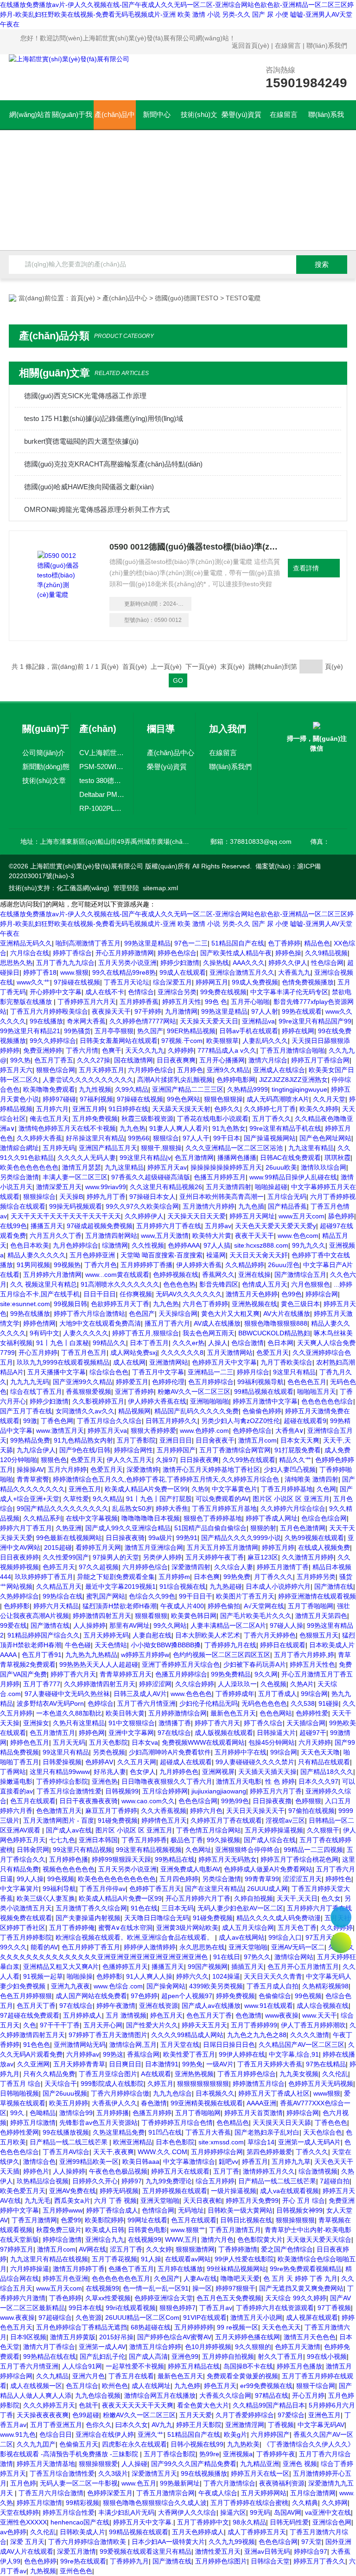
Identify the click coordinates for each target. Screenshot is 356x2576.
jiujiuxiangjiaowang (219, 1791)
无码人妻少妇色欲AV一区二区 (240, 1908)
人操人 (218, 1343)
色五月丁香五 (54, 1060)
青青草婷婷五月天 (126, 1674)
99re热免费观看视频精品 (306, 2269)
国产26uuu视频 (65, 2093)
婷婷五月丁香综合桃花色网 (299, 1859)
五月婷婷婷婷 (194, 2327)
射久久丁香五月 (280, 2356)
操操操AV (30, 1469)
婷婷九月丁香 (106, 1197)
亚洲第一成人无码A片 (309, 2142)
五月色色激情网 (303, 1528)
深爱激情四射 (191, 1567)
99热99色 (235, 1801)
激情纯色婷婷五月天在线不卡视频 (67, 1128)
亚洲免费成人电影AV (190, 1869)
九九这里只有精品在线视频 (49, 2259)
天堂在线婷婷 (19, 2512)
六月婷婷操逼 (30, 2269)
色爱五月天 (273, 1353)
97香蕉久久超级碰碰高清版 (151, 1177)
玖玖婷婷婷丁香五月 (44, 1577)
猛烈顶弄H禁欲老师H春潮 (120, 1606)
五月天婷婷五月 (102, 1070)
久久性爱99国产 (66, 1557)
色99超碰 (86, 2415)
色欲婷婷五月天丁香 (120, 1304)
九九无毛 (38, 2201)
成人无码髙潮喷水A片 (278, 1099)
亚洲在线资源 (159, 2006)
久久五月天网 (137, 1762)
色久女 (331, 1898)
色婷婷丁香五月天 (155, 1889)
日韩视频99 (122, 1791)
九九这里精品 (124, 1167)
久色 (30, 2025)
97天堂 (311, 2542)
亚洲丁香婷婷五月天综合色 (181, 1664)
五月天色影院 (108, 1742)
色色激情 (248, 2015)
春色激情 (154, 2103)
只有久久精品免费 (49, 2074)
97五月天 (319, 1937)
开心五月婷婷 (38, 1353)
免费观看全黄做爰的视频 (242, 2376)
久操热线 (216, 963)
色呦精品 (43, 2113)
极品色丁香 (187, 1840)
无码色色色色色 (264, 1703)
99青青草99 (262, 1879)
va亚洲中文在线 (328, 2512)
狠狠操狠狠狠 (295, 2220)
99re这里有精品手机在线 (285, 1128)
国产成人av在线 (69, 1830)
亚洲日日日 (176, 1440)
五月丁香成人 (278, 1694)
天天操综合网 (178, 1314)
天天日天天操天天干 (255, 1811)
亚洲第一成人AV (102, 2347)
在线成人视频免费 (324, 1547)
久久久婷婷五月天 (49, 2405)
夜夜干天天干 (254, 1236)
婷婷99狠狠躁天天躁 (121, 1859)
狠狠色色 (54, 1460)
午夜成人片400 (182, 1606)
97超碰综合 (55, 2317)
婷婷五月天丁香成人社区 (274, 2093)
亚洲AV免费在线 (73, 2191)
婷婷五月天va (107, 1430)
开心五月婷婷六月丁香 (198, 1898)
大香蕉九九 (294, 972)
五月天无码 (69, 1742)
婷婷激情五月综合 (259, 2084)
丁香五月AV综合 (66, 2152)
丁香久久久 (312, 2152)
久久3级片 (113, 2473)
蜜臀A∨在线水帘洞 (125, 1928)
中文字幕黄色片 (235, 1489)
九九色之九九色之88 (257, 2035)
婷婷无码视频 (119, 2191)
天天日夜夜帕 (203, 2201)
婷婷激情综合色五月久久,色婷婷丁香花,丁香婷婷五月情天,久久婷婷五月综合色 (167, 1479)
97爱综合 (291, 2415)
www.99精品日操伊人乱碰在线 (293, 1177)
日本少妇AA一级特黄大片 (168, 2542)
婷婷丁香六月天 (73, 1674)
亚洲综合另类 (177, 992)
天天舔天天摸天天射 (181, 1109)
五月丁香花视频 (114, 2259)
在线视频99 (145, 2239)
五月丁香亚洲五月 (56, 2425)
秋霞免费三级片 (59, 2230)
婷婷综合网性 (133, 1450)
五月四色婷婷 (179, 1879)
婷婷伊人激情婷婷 (150, 1947)
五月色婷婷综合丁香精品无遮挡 (82, 2327)
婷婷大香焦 (172, 1508)
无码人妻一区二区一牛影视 (79, 2483)
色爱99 (71, 2220)
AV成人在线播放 (217, 1323)
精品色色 (317, 943)
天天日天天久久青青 (273, 1976)
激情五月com (257, 1440)
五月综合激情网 (313, 2493)
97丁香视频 (334, 2308)
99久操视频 (223, 1840)
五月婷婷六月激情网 (52, 1275)
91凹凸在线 (165, 2132)
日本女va (145, 1742)
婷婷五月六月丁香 (276, 1791)
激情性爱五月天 (218, 2551)
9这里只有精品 (294, 1372)
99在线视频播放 (204, 2473)
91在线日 (227, 1957)
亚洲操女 (36, 1723)
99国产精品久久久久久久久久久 (63, 1508)
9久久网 (266, 1674)
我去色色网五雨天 (209, 1333)
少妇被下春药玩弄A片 (255, 1664)
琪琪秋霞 (337, 1158)
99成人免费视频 (255, 982)
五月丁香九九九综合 (65, 963)
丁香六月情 (82, 1050)
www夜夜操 (282, 2015)
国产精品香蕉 (287, 1206)
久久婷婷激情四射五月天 (100, 1684)
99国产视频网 (208, 1967)
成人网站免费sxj (134, 1353)
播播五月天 (47, 1226)
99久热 (20, 1060)
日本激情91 (162, 2064)
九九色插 (251, 1206)
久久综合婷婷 (195, 1684)
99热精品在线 (175, 1859)
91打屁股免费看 (298, 1450)
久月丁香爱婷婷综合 (245, 2415)
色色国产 (142, 1314)
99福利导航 (59, 1889)
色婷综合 (101, 1703)
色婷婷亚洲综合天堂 (164, 2298)
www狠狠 (327, 2093)
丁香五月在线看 (131, 2376)
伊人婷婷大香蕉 (199, 1265)
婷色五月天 (166, 2015)
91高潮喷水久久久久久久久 (120, 1284)
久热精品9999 (248, 1089)
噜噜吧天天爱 (240, 2278)
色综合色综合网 (324, 1518)
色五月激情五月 (52, 1733)
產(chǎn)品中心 (115, 120)
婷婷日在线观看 (283, 1645)
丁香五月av (216, 2308)
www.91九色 (18, 2434)
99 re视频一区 (238, 2327)
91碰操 (329, 1703)
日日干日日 (100, 1294)
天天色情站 (111, 1645)
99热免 (192, 2064)
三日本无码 (178, 1908)
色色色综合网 (198, 1801)
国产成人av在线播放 (211, 2006)
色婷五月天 (59, 1567)
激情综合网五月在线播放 (160, 2395)
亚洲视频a (238, 2454)
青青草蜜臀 (33, 1479)
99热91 (187, 1538)
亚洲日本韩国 (98, 1840)
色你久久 (99, 2425)
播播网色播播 (237, 1158)
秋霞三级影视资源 (147, 1119)
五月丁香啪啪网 (311, 1606)
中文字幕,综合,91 (294, 2054)
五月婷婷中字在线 (241, 1752)
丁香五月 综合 (20, 2084)
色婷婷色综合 (252, 1430)
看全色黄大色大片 (203, 2405)
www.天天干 (320, 2015)
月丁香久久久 (273, 1577)
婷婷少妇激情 (180, 963)
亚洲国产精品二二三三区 (188, 1089)
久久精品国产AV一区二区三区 (302, 2045)
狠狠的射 (263, 1528)
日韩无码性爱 (289, 2522)
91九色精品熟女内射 (83, 1440)
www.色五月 (139, 2483)
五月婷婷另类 (316, 1577)
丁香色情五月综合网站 (209, 1830)
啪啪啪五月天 (317, 1392)
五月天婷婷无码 (106, 1635)
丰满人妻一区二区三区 (75, 1177)
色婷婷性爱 (312, 1713)
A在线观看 (156, 2074)
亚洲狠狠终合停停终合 (248, 1850)
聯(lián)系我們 (327, 45)
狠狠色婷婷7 (178, 2308)
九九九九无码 (30, 1382)
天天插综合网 (306, 1723)
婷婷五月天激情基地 (46, 2464)
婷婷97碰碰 (59, 1099)
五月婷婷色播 (69, 1859)
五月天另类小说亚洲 (127, 963)
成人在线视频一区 (36, 2386)
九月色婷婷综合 (76, 1245)
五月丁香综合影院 (170, 2454)
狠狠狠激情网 (195, 2249)
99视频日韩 (70, 1304)
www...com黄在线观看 (117, 1275)
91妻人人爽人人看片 (179, 1128)
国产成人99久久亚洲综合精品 (128, 1528)
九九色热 (133, 1128)
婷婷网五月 (212, 982)
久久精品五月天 (59, 1586)
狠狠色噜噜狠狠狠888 (276, 1323)
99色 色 (216, 1002)
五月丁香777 (42, 1684)
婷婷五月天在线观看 (180, 2171)
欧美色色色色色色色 (29, 1167)
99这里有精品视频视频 (149, 1850)
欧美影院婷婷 (104, 2220)
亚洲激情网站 (169, 1362)
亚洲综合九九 (105, 2239)
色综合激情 (248, 1343)
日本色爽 (207, 1577)
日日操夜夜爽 (199, 1460)
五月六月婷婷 (67, 1469)
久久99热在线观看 (249, 1460)
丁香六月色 (101, 1265)
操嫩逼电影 (16, 1781)
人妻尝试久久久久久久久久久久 (88, 1080)
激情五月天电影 (239, 1781)
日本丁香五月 (149, 1343)
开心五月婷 (308, 2395)
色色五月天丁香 (209, 2015)
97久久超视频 (99, 1567)
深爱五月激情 (76, 2551)
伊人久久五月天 (129, 1460)
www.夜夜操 (17, 2317)
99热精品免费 (30, 1440)
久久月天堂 (329, 1099)
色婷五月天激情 (298, 2347)
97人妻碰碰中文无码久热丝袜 (67, 1694)
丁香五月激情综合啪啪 (292, 1050)
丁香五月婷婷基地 (287, 1489)
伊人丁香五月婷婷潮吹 (313, 2025)
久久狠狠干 (323, 1830)
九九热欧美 (243, 2444)
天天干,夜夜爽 (114, 2152)
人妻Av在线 (200, 2278)
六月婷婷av (83, 2054)
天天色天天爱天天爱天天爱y (276, 1226)
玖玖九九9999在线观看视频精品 (63, 1362)
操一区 (202, 2288)
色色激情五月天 (59, 1811)
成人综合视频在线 (323, 2006)
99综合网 (314, 1694)
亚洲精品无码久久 (26, 943)
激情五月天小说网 (256, 2317)
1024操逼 (226, 1976)
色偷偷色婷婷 (262, 1411)
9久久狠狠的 (253, 2347)
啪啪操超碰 (271, 1187)
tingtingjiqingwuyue (299, 1089)
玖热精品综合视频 (43, 2181)
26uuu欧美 (281, 1167)
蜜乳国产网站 (106, 1596)
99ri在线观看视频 (131, 2308)
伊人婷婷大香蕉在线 (157, 1401)
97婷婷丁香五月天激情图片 (108, 2035)
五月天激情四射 (229, 1187)
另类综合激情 (19, 1177)
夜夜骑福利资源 (282, 2483)
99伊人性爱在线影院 (244, 2259)
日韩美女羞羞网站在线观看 (119, 1041)
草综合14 (261, 2142)
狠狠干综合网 (316, 2386)
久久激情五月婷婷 (308, 1557)
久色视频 (273, 1684)
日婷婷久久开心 (95, 2181)
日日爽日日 (125, 2064)
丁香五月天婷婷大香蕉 (270, 2064)
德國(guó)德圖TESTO (187, 298)
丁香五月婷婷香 (144, 1840)
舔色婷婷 (341, 1216)
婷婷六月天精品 (56, 1606)
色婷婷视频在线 (176, 1275)
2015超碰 (58, 1547)
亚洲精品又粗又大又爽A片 (61, 1967)
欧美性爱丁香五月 (189, 2054)
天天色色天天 (281, 2327)
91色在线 (144, 1908)
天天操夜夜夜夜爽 (43, 2415)
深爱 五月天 (27, 2542)
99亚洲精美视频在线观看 (207, 2103)
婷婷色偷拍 (224, 1606)
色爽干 (112, 1050)
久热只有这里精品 (79, 1723)
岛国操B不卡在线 (248, 2366)
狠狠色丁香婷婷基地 (213, 1518)
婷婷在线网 (298, 1031)
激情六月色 (217, 2239)
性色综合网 (327, 963)
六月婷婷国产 (270, 2434)
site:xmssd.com (221, 2142)
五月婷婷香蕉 (139, 1002)
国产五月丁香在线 (26, 1411)
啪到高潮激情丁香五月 (88, 943)
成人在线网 (129, 1362)
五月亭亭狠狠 (114, 1031)
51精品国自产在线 (238, 943)
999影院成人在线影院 (112, 2084)
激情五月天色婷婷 (252, 1294)
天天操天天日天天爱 (197, 1216)
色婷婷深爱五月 (110, 2493)
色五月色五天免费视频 (229, 2298)
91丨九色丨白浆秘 (63, 1343)
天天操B (71, 1197)
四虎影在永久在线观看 (134, 2444)
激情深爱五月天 (59, 1187)
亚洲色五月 (85, 1489)
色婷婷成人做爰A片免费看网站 (268, 1869)
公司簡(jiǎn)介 (44, 753)
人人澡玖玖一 (237, 1684)
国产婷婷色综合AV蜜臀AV (174, 2337)
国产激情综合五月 (300, 1275)
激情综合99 (76, 2113)
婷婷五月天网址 (252, 1216)
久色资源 (89, 2317)
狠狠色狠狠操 (223, 1099)
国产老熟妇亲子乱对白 (267, 2132)
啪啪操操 (80, 1976)
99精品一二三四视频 (313, 1850)
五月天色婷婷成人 (198, 2532)
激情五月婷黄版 (73, 2337)
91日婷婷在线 (128, 1109)
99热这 (113, 2054)
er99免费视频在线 (266, 2386)
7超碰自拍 (335, 2181)
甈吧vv (229, 2162)
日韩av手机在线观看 (249, 1031)
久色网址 (198, 1850)
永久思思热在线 (202, 1947)
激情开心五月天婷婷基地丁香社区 (211, 1469)
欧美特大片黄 (212, 1236)
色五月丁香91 (42, 1655)
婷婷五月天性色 (312, 1664)
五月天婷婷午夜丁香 (215, 1557)
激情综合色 (39, 2162)
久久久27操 (94, 1060)
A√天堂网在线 (264, 1606)
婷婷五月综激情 (33, 2123)
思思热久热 (16, 963)
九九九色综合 (172, 2093)
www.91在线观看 (269, 2006)
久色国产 (167, 2278)
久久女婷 (159, 2249)
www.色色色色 (191, 1694)
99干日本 (227, 1138)
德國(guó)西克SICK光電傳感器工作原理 (85, 396)
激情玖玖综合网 (324, 1167)
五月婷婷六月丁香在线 (169, 1226)
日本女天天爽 (300, 1440)
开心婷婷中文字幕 (56, 992)
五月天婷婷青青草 (79, 2064)
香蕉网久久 (218, 1275)
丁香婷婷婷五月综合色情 (177, 2123)
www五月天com (302, 1216)
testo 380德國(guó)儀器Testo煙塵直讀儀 (102, 780)
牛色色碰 (78, 1645)
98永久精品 (249, 2522)
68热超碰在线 (151, 2327)
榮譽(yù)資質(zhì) (242, 120)
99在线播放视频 (66, 2132)
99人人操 (30, 1879)
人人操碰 (134, 2464)
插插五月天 (248, 1967)
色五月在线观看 (33, 1801)
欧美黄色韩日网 (194, 1616)
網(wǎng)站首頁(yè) (30, 120)
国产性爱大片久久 (152, 2025)
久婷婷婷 (181, 1050)
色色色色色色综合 (327, 1401)
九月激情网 (181, 1011)
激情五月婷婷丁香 (79, 2269)
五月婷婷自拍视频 (228, 2356)
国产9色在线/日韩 (85, 1450)
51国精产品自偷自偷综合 (210, 1528)
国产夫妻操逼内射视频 (88, 1918)
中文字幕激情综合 (189, 2162)
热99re (209, 2454)
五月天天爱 (196, 2415)
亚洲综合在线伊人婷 (105, 2434)
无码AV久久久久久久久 (189, 1294)
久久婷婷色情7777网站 (143, 1021)
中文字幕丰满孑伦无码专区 (289, 992)
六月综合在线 (30, 953)
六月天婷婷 (315, 1742)
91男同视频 (33, 1265)
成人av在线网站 (242, 1937)
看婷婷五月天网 (98, 1547)
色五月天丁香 (36, 2006)
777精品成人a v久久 (227, 1050)
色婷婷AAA (184, 1245)
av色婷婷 (13, 2532)
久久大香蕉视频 (164, 1811)
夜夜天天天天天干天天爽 (138, 2405)
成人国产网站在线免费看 (91, 1996)
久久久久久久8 (182, 1353)
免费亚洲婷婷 (43, 1050)
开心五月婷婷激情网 (125, 953)
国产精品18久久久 (327, 1772)
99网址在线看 (147, 2220)
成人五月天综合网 (248, 1928)
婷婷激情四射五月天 (102, 1616)
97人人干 (196, 1138)
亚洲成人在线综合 (279, 1070)
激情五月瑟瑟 (82, 1167)
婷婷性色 (338, 1879)
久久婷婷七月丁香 (270, 1109)
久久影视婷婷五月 (98, 1401)
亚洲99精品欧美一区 (89, 2162)
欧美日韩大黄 (125, 1713)
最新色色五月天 (233, 1713)
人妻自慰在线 (152, 1635)
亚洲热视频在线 (254, 1304)
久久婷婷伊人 (144, 1216)
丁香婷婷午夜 (276, 2454)
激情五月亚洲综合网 (154, 1547)
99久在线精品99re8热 (124, 972)
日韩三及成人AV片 (140, 1694)
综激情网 (115, 1245)
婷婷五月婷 (278, 1547)
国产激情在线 (334, 1586)
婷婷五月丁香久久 (319, 2561)
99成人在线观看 (183, 972)
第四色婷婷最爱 (269, 2152)
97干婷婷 (148, 1011)
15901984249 (341, 1917)
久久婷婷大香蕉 (39, 1138)
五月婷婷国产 (176, 1450)
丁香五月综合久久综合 (109, 1421)
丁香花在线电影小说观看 (213, 1119)
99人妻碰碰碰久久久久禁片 (255, 1762)
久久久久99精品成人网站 (187, 2035)
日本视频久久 (215, 2093)
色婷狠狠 (308, 1801)
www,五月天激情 (165, 1236)
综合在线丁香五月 (36, 1392)
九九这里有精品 (311, 1148)
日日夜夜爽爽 (176, 1060)
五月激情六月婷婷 (209, 1206)
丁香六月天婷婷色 (270, 1635)
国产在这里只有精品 (214, 1889)
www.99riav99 (106, 1187)
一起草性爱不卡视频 (135, 2366)
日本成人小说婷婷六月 (278, 1586)
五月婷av (218, 1226)
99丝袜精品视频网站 (236, 2269)
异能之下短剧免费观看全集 (116, 1577)
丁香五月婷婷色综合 (247, 2074)
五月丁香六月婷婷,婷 (304, 1655)
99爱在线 (13, 1625)
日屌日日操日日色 (229, 2045)
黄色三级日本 (300, 1304)
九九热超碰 (226, 1586)
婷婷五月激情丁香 (283, 1567)
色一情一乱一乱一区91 (156, 2288)
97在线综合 (174, 1733)
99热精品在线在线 (50, 2356)
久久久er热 (188, 1343)
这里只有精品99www (60, 1772)
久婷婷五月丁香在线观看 (226, 1820)
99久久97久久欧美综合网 (142, 1206)
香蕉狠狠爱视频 (89, 1392)
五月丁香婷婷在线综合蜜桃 (249, 2503)
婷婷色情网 (39, 1323)
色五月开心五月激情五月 (303, 1967)
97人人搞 (217, 1245)
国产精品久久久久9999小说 (241, 1538)
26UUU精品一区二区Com (142, 2317)
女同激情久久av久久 (85, 1411)
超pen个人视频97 (187, 1996)
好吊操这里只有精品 (95, 1138)
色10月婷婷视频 (208, 2347)
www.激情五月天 (60, 1430)
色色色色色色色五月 (121, 2278)
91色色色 (37, 2045)
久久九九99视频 (232, 2542)
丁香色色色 (331, 2123)
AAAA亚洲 (261, 2103)
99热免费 (237, 1577)
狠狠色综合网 (56, 1070)
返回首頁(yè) (251, 45)
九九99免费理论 (169, 2181)
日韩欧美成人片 (83, 2532)
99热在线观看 (302, 1011)
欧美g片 (235, 2434)
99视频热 (67, 1265)
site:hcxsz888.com (261, 1245)
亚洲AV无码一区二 (298, 1947)
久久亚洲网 (33, 2064)
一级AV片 (220, 2064)
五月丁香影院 (136, 1440)
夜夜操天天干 (111, 1011)
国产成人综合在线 (270, 1840)
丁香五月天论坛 (127, 982)
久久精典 (305, 2503)
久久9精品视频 (326, 953)
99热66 (139, 1138)
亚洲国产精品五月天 (108, 1148)
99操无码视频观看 (76, 1206)
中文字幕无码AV (321, 2425)
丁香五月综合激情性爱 (69, 1791)
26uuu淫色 (284, 1265)
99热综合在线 (63, 1596)
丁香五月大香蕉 (208, 2132)
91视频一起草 (43, 1976)
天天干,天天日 (297, 1898)
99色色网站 (184, 1099)
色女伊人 (143, 1772)
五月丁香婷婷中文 (203, 2522)
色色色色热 (179, 1284)
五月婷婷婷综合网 (217, 2152)
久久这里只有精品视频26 (166, 1187)
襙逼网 (216, 1255)
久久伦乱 (335, 2074)
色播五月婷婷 (152, 2113)
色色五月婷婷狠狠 (26, 1996)
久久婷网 (335, 2503)
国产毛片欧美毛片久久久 (256, 1616)
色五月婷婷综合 (211, 1382)
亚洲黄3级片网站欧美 (187, 1928)
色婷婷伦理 (168, 1382)
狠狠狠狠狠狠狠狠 (203, 2084)
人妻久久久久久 (86, 1333)
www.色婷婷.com (204, 1430)
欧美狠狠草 (222, 1041)
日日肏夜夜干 (215, 1440)
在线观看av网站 (188, 2259)
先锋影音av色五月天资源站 (99, 2123)
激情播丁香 (175, 1723)
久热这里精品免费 (119, 2132)
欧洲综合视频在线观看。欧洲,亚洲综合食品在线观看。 (135, 1937)
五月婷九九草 (291, 2162)
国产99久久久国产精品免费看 (194, 2464)
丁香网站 (13, 1772)
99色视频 (61, 1879)
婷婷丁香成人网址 (272, 1518)
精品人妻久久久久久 (37, 1255)
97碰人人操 (286, 1625)
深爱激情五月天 (154, 2473)
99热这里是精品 (147, 943)
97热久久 (257, 1957)
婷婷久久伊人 (288, 963)
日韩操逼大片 (276, 1733)
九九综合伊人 (36, 1450)
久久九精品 (52, 2376)
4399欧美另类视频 (216, 1986)
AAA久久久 (249, 963)
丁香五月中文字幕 (158, 1372)
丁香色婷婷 (65, 2298)
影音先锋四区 (219, 1284)
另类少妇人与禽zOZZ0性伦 (241, 1421)
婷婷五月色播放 (299, 2366)
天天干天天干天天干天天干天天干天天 (66, 1216)
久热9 (200, 1489)
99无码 (260, 2512)
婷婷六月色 (206, 1811)
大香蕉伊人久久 (114, 2103)
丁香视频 (281, 2425)
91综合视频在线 (183, 1586)
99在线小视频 (327, 2356)
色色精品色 (233, 2123)
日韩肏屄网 (33, 1850)
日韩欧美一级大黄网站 (240, 2210)
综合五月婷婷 (215, 2181)
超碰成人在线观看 (186, 1762)
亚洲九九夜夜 (70, 1986)
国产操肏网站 (166, 1986)
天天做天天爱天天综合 (319, 2239)
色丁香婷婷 (284, 943)
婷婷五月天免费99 (252, 2201)
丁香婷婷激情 (238, 2249)
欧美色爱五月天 (23, 2191)
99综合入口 (285, 1937)
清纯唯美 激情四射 (311, 1479)
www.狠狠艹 (188, 2230)
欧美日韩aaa (141, 2162)
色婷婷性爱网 (19, 2132)
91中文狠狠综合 (132, 1723)
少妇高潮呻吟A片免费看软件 (170, 1752)
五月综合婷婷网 (165, 1791)
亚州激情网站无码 (80, 2045)
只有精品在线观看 (324, 1762)
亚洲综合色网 (332, 2522)
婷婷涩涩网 (155, 1684)
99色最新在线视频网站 (69, 1538)
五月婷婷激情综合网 (178, 1713)
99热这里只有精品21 (30, 1031)
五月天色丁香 (297, 1928)
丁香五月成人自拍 (273, 1986)
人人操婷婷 (89, 1625)
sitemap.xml (160, 888)
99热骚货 (77, 1031)
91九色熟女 (229, 1128)
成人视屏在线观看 (312, 2317)
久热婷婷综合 (19, 1596)
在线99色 (13, 1226)
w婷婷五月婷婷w (145, 1655)
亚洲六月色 (89, 2376)
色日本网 (280, 1343)
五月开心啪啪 (250, 1002)
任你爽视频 (136, 1294)
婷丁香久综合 (263, 1723)
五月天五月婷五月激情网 (222, 1547)
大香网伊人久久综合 (187, 2512)
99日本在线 (85, 2308)
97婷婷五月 (17, 2249)
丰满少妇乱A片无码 (126, 2512)
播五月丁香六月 (167, 1323)
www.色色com (298, 1236)
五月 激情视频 (126, 2015)
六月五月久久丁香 (56, 1236)
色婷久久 (227, 1109)
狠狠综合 (166, 1138)
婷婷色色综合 (177, 953)
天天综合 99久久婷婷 (296, 2298)
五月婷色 (190, 1070)
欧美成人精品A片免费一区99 (146, 1489)
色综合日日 (56, 2434)
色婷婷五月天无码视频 (321, 2084)
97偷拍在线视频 (311, 1811)
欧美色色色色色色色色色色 (117, 1879)
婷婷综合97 (311, 2551)
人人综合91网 (82, 2366)
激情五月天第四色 (321, 1616)
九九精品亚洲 (260, 2464)
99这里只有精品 (66, 1752)
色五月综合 (82, 2386)
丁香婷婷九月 (129, 2561)
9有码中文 (44, 1333)
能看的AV (44, 1947)
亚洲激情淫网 (245, 2425)
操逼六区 (233, 2512)
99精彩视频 (83, 2503)
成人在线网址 (151, 2386)
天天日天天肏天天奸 (259, 1255)
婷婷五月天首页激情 (254, 2113)
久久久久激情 (310, 2035)
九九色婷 (187, 2386)
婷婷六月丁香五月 (26, 1528)
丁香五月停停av (103, 1889)
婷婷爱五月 (132, 1382)
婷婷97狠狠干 (235, 2288)
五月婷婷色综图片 (221, 2561)
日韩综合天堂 (270, 2561)
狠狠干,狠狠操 (161, 1148)
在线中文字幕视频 (92, 1518)
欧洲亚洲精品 (133, 2142)
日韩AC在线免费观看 (290, 1158)
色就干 (89, 2405)
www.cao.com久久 (148, 1801)
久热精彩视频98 (325, 1986)
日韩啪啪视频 (19, 2093)
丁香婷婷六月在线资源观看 (275, 2308)
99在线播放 (46, 1021)
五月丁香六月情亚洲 (146, 1703)
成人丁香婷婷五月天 (257, 2532)
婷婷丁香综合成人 (112, 2210)
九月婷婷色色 (179, 1772)
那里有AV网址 (130, 1625)
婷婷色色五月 (30, 1742)
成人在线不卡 (105, 992)
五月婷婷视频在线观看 (175, 2191)
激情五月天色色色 (310, 2337)
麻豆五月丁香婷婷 (111, 1811)
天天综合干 (61, 2084)
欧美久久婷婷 (319, 1109)
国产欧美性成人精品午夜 (236, 953)
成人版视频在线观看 (224, 1733)
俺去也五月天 (49, 1119)
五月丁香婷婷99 (254, 2025)
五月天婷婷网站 (264, 2493)
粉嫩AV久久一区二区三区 (194, 1392)
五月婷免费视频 (95, 1119)
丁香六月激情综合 (229, 2483)
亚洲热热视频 (194, 2074)
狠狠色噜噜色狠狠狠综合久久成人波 (155, 2503)
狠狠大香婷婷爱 (153, 1430)
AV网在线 (92, 2249)
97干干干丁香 (60, 2025)
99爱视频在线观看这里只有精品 (146, 2551)
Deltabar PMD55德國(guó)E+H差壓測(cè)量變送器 (102, 794)
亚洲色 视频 (300, 2464)
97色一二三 (191, 943)
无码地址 (191, 2210)
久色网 (326, 1489)
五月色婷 (23, 2483)
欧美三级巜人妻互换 (46, 1898)
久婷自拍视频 (254, 1898)
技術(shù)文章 (199, 120)
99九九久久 (309, 1245)
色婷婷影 (17, 1606)
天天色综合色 (323, 2132)
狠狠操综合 (39, 1197)
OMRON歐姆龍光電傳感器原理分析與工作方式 (97, 509)
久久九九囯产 (36, 2444)
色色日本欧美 (30, 1245)
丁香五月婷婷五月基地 (224, 1508)
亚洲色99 (185, 2356)
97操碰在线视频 (77, 982)
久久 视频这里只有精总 (44, 1284)
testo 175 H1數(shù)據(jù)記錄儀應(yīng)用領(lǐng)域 (104, 418)
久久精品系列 (43, 1518)
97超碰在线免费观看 (30, 2015)
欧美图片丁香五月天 (245, 1596)
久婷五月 (160, 2084)
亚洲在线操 (254, 1275)
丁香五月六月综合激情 (51, 2493)
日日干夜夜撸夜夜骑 (89, 1801)
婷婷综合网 (322, 1294)
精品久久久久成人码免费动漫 (279, 1918)
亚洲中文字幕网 (131, 1733)
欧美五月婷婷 (69, 2103)
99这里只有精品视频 (83, 1850)
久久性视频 (148, 1245)
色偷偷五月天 (79, 2444)
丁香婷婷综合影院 (62, 1781)
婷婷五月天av (167, 1167)
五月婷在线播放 (180, 2269)
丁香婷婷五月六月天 (87, 1002)
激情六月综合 (268, 1060)
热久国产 (150, 1031)
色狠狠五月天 (319, 1635)
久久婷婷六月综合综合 (293, 1508)
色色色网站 (276, 1713)
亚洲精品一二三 (210, 1372)
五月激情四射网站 (111, 1236)
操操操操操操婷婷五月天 (226, 1167)
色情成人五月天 (265, 1284)
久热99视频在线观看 (314, 1538)
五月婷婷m (174, 1577)
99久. (18, 2113)
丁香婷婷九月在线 (230, 1645)
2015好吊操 (116, 2337)
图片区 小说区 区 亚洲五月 (291, 1499)
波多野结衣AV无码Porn (50, 1703)
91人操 (151, 2259)
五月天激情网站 (230, 1353)
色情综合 (141, 992)
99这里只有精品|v (145, 1158)
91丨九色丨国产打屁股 (159, 1499)
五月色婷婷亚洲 (93, 1255)
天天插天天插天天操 (267, 1772)
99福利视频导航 (261, 1382)
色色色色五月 (307, 1382)
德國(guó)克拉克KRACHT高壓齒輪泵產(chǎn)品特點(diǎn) (113, 464)
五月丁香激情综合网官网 (235, 1450)
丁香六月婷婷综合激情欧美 (88, 2542)
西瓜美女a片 (72, 2201)
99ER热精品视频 (191, 1031)
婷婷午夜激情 (116, 2006)
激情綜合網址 (19, 1148)
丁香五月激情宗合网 (165, 2493)
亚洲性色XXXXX (23, 2522)
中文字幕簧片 (19, 1889)
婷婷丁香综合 (72, 953)
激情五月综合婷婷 (155, 2347)
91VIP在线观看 (205, 2317)
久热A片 (302, 1684)
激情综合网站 (294, 1957)
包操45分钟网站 (272, 1742)
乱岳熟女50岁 (132, 1508)
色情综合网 (158, 2210)
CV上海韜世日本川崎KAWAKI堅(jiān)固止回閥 (102, 753)
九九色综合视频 (98, 2395)
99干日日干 (196, 1596)
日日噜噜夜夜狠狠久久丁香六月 (167, 1781)
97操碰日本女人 (153, 1197)
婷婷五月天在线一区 (260, 2473)
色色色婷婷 (40, 2561)
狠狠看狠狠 (151, 1616)
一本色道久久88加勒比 (69, 1713)
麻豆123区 (263, 1557)
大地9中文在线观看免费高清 (100, 1323)
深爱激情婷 (143, 1469)
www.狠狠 (74, 972)
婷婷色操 (288, 953)
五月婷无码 (59, 1148)
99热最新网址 (180, 2483)
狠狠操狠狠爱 (98, 2464)
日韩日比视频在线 (246, 2220)
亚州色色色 (76, 2571)
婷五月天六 (16, 1070)
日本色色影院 (175, 2142)
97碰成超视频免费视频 (100, 1226)
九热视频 (43, 2571)
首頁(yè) (83, 298)
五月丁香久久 (272, 1119)
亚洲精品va (258, 1021)
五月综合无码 (287, 1197)
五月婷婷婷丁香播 (146, 1265)
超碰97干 (313, 1733)
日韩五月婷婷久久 (172, 1421)
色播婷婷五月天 (125, 1967)
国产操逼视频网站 (270, 1138)
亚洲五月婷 (89, 1109)
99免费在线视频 (223, 992)
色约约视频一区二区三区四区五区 (222, 1655)
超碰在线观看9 (305, 1421)
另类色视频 (109, 1752)
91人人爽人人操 (149, 1976)
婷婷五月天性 (182, 1002)
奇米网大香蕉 (86, 1021)
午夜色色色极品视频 (118, 2171)
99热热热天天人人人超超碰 (99, 1664)
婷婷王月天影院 (199, 2425)
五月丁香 (226, 2171)
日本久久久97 (318, 1781)
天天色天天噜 (320, 1752)
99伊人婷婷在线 (242, 2054)
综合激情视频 (318, 2171)
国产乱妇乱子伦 (102, 2356)
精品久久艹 (295, 1460)
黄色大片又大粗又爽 (230, 1314)
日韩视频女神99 (299, 2210)
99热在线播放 (30, 1314)
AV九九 (162, 2425)
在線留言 (288, 45)
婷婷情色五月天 (164, 1820)
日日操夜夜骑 (125, 1538)
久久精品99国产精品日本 (269, 2405)
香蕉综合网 (143, 2054)
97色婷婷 (144, 1996)
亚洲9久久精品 (228, 1070)
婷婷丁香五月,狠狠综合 (146, 1333)
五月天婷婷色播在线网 (248, 2337)
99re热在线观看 (83, 2561)
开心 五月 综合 (304, 2201)
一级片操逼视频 (234, 2191)
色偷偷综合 (275, 1996)
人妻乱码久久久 (265, 1041)
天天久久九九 (145, 1050)
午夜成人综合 (218, 2493)
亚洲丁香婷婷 (134, 1392)
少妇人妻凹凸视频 (290, 1469)
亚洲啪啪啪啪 (210, 1401)
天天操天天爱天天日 (209, 1021)
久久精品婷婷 (245, 1265)
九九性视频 (95, 1089)
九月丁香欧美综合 (286, 1362)
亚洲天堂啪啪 (248, 1947)
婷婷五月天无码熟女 (228, 1859)
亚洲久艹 (151, 2434)
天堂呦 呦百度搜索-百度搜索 (162, 1255)
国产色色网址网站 (325, 1138)
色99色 (292, 1294)
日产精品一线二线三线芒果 (70, 2142)
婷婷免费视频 (235, 1996)
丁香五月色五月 (84, 1353)
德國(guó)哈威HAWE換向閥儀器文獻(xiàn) (89, 487)
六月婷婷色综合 (151, 1070)
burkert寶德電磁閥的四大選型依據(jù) (81, 441)
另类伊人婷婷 (162, 1557)
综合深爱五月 (172, 982)
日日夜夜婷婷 (19, 1557)
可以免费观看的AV (222, 1499)
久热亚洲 (69, 1528)
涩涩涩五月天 (302, 1879)
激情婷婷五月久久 (269, 2171)
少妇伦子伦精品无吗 (209, 1703)
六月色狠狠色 (311, 1284)
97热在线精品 (326, 2064)
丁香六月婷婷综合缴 (120, 2093)
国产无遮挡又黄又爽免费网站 (301, 2288)
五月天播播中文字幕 (57, 1372)
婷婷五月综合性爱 (69, 2512)
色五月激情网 (194, 1158)
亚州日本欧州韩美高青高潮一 (222, 1197)
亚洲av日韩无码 (267, 2551)
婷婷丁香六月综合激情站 (89, 1314)
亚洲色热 (105, 1781)
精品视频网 (134, 1411)
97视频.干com (182, 1041)
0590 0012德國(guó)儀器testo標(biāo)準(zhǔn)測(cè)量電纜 (195, 547)
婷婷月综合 (253, 1372)
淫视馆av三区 (285, 1820)
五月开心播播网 (222, 1060)
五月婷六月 (52, 1109)
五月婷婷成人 (83, 2015)
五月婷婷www (63, 2210)
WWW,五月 (181, 2239)
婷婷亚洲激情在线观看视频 (317, 1596)
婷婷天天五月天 (204, 2025)
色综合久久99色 (152, 1596)
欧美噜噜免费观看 (49, 1089)
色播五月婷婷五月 (220, 1177)
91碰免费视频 (118, 1820)
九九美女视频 (299, 2074)
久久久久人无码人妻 (87, 1158)
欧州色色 (115, 2386)
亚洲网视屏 (218, 1772)
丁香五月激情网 (34, 2220)
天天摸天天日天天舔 (282, 2123)
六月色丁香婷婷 (205, 1304)
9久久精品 (108, 1499)
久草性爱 (76, 1499)
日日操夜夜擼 (272, 1801)
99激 (30, 1421)
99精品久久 (109, 1343)
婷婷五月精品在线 (194, 2366)
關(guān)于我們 (72, 120)
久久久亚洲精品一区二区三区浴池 (235, 1148)
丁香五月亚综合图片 (108, 2074)
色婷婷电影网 (236, 1080)
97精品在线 (272, 2395)
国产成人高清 (148, 2356)
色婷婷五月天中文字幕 (224, 1362)
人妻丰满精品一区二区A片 (228, 1625)
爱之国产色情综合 (287, 2249)
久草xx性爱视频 (108, 2298)
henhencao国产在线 (80, 2522)
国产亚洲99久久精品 (83, 1382)
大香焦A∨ (289, 1430)
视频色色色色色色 (69, 1869)
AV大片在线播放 (287, 1314)
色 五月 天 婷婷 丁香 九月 (300, 2278)
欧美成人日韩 (105, 2230)
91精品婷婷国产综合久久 (44, 1635)
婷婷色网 (92, 1733)
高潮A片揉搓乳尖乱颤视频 (175, 1080)
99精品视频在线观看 (264, 1392)
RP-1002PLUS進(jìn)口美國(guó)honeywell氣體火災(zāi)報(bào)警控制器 (102, 808)
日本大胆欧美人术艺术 (208, 1635)
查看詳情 (306, 568)
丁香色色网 (57, 1421)
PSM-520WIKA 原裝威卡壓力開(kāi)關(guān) (102, 767)
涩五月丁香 (126, 2249)
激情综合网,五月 (133, 2045)
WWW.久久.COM (162, 2152)
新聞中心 (157, 114)
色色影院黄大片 (260, 2239)
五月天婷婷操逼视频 (274, 1830)
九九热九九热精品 (91, 1655)
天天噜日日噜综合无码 (157, 1918)
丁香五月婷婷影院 (26, 1937)
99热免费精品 (231, 1674)
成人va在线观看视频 (289, 2191)
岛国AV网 (288, 2512)
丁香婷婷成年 (235, 1694)
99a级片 (160, 1538)
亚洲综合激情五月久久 (242, 972)
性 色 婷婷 (280, 1781)
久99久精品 (132, 1089)
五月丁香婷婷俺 (72, 1928)
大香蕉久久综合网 (225, 2395)
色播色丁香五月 (131, 2269)
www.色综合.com (118, 1986)
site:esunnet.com (25, 1304)
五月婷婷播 (113, 2113)
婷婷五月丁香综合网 (320, 1060)
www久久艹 (33, 982)
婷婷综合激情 (62, 2239)
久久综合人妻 (234, 1567)
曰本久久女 (132, 2425)
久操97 (166, 1460)
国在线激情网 (133, 1060)
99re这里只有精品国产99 (315, 1021)
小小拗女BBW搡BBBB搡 (166, 1645)
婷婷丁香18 (40, 972)
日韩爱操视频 (62, 1762)
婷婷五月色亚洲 (65, 2278)
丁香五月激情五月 (235, 2230)
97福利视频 (96, 1099)
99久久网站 (170, 1625)
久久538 (303, 1703)
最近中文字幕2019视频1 (121, 1586)
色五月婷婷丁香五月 (91, 1947)
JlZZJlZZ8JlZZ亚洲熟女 (293, 1080)
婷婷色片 (36, 2171)
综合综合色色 (109, 1372)
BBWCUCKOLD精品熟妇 (274, 1333)
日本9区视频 (28, 2337)
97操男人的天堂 (116, 1557)
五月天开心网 (103, 2025)
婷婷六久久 (192, 1976)
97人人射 (265, 1011)
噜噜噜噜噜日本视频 (151, 1518)
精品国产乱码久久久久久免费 (197, 1411)
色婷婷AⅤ (99, 1762)
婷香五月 (255, 2162)
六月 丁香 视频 (115, 2201)
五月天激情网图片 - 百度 (59, 1820)
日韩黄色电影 (147, 2230)
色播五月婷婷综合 (181, 1674)
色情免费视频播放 (308, 982)
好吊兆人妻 (110, 1772)
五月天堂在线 (180, 2045)
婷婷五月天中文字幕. (143, 2522)
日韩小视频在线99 (197, 2444)
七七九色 (62, 1840)
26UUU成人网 (267, 1889)
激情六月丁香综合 (49, 2347)
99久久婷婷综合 (53, 1041)
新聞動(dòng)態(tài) (46, 768)
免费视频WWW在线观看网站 (203, 1742)
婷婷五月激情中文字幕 (265, 1401)
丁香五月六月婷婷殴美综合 (49, 1011)
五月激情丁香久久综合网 (91, 1908)
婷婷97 (132, 2181)
